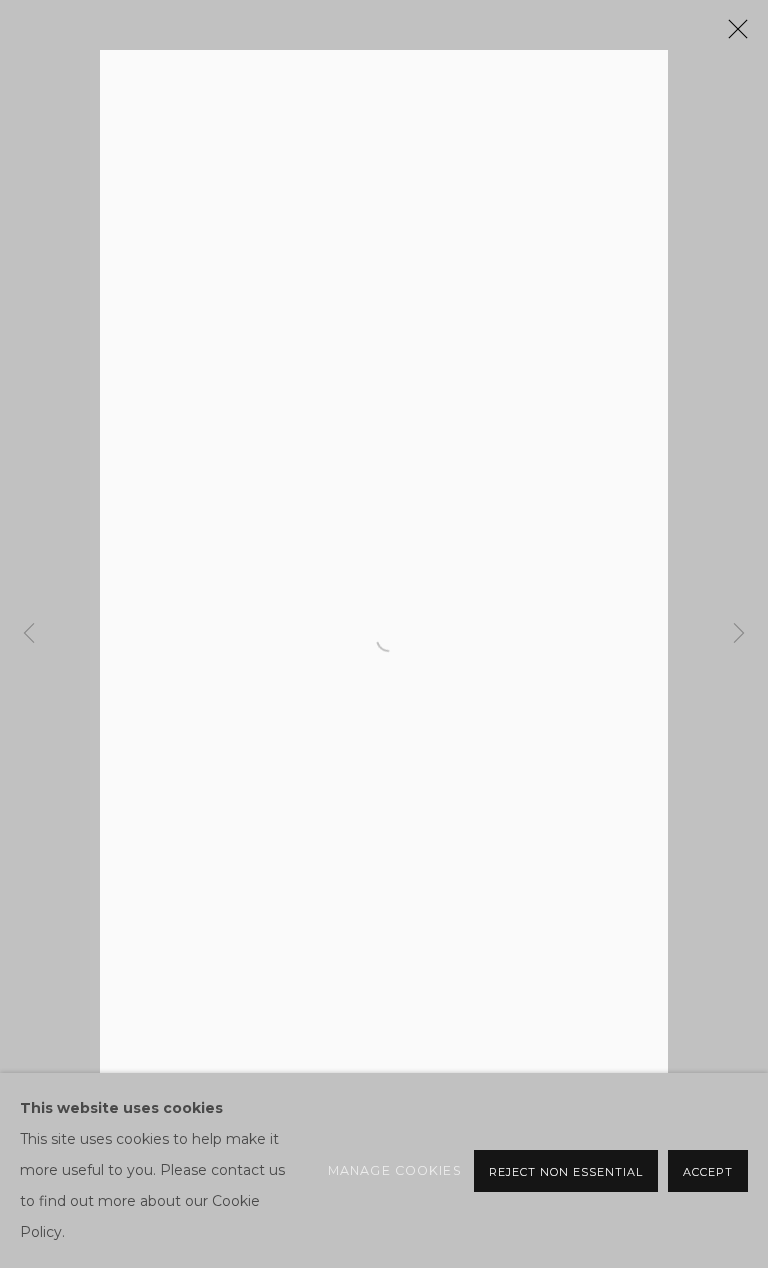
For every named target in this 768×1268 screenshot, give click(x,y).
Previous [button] (29, 634)
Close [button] (733, 35)
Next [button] (739, 634)
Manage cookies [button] (395, 1170)
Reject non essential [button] (566, 1172)
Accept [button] (708, 1172)
